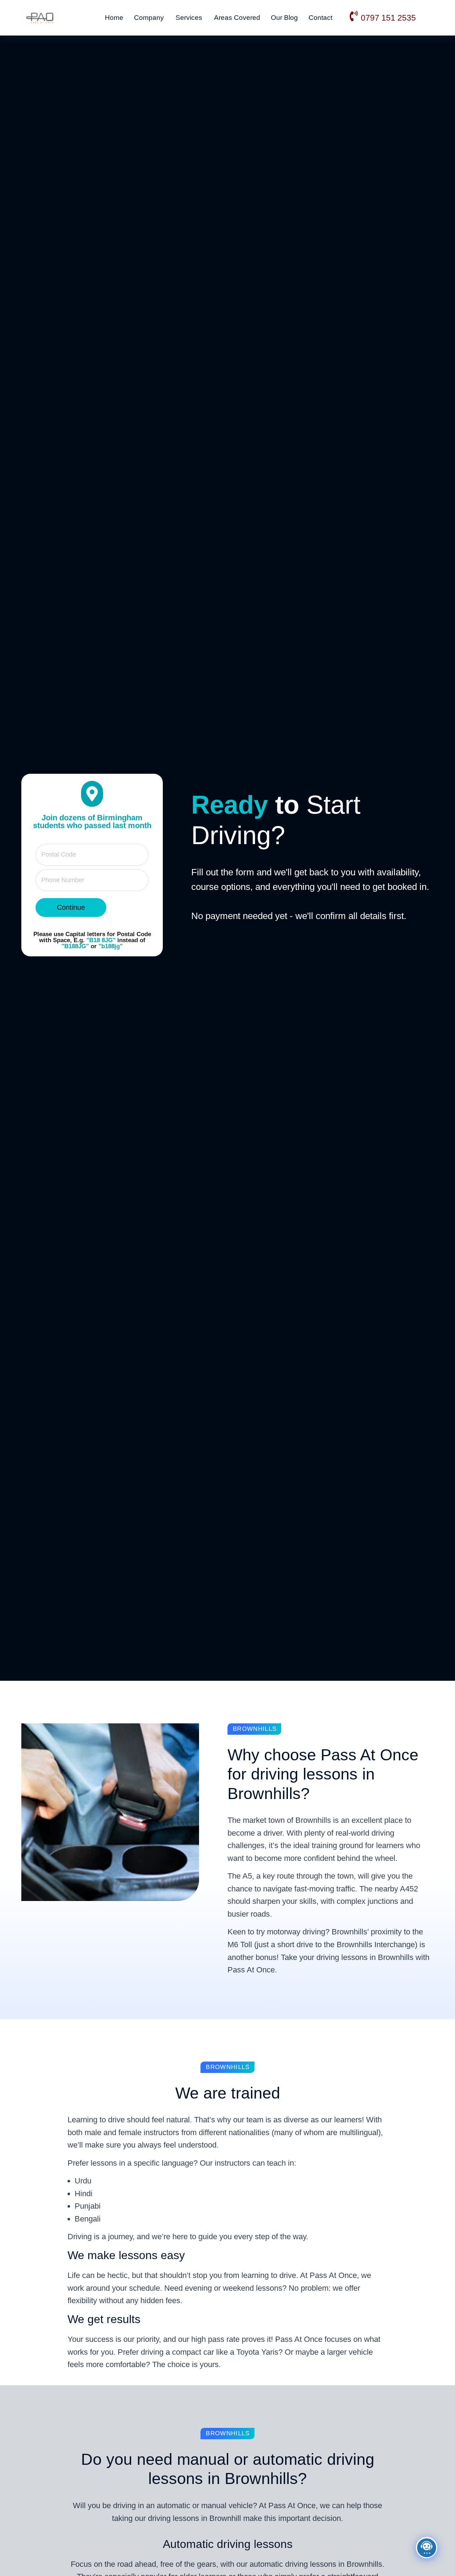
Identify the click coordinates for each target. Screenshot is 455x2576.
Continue (71, 907)
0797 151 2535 (388, 18)
